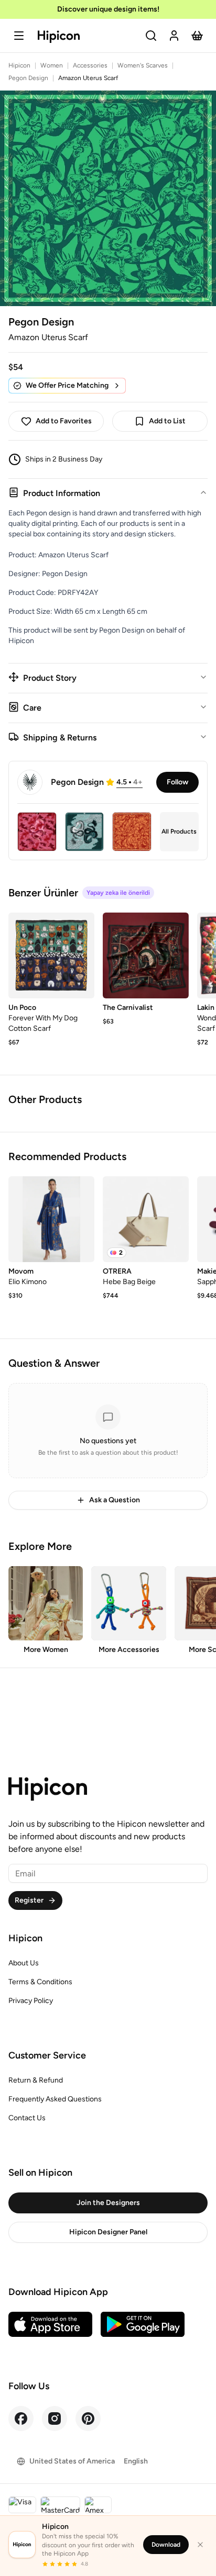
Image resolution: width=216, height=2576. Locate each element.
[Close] (200, 2545)
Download (166, 2545)
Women (52, 65)
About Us (24, 1963)
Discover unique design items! (108, 9)
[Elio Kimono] (51, 1219)
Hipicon (19, 65)
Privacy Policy (31, 2001)
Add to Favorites (64, 421)
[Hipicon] (59, 37)
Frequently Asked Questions (55, 2099)
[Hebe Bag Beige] (146, 1219)
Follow (177, 782)
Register (29, 1900)
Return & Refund (36, 2080)
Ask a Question (115, 1500)
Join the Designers (108, 2203)
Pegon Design (28, 78)
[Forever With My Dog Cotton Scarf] (51, 955)
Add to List (167, 421)
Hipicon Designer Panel (108, 2232)
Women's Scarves (143, 65)
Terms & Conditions (40, 1982)
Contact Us (27, 2118)
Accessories (90, 65)
